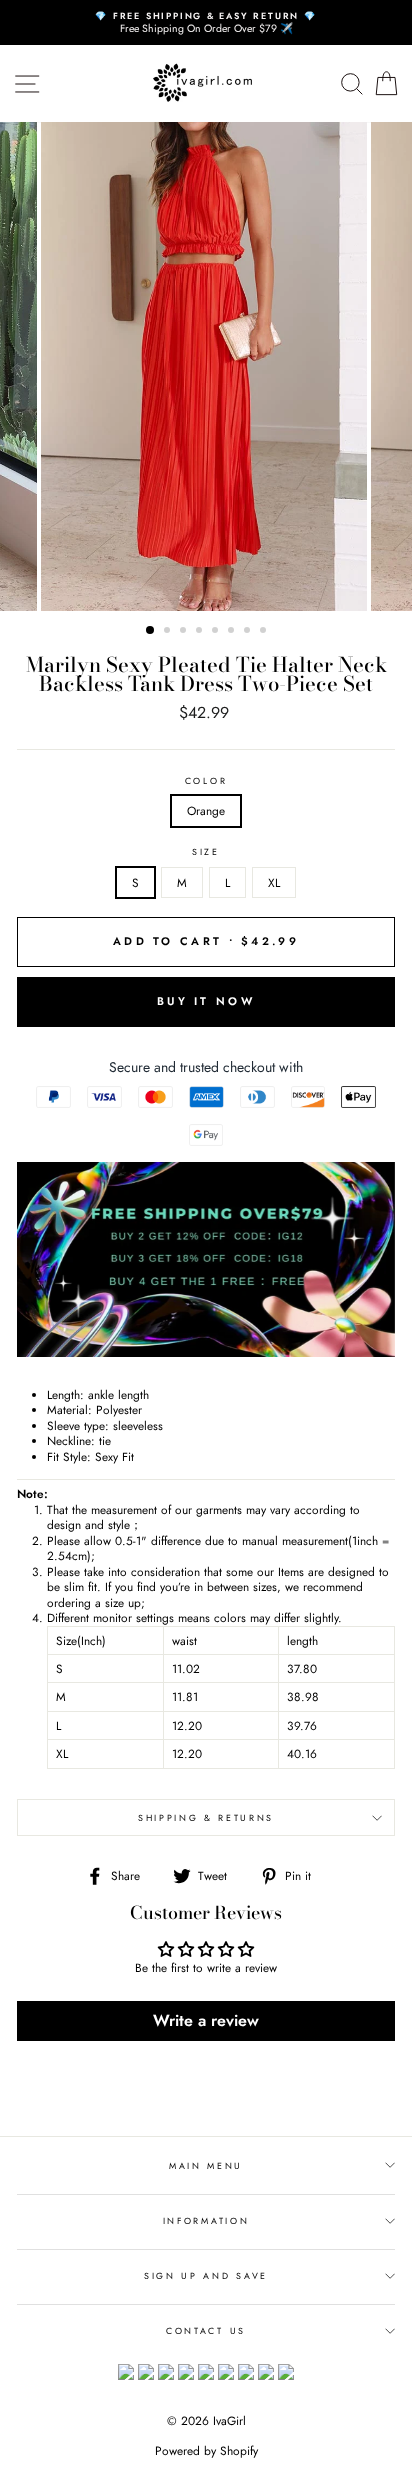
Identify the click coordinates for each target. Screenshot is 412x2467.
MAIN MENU (206, 2165)
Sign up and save (206, 2275)
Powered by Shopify (206, 2451)
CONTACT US (206, 2330)
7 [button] (249, 632)
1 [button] (151, 631)
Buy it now (206, 1001)
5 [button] (217, 632)
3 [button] (185, 632)
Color (206, 781)
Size (206, 852)
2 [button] (169, 632)
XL (274, 882)
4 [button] (201, 632)
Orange (206, 810)
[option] (206, 22)
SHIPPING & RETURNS (206, 1817)
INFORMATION (206, 2220)
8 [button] (265, 632)
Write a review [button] (206, 2020)
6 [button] (233, 632)
